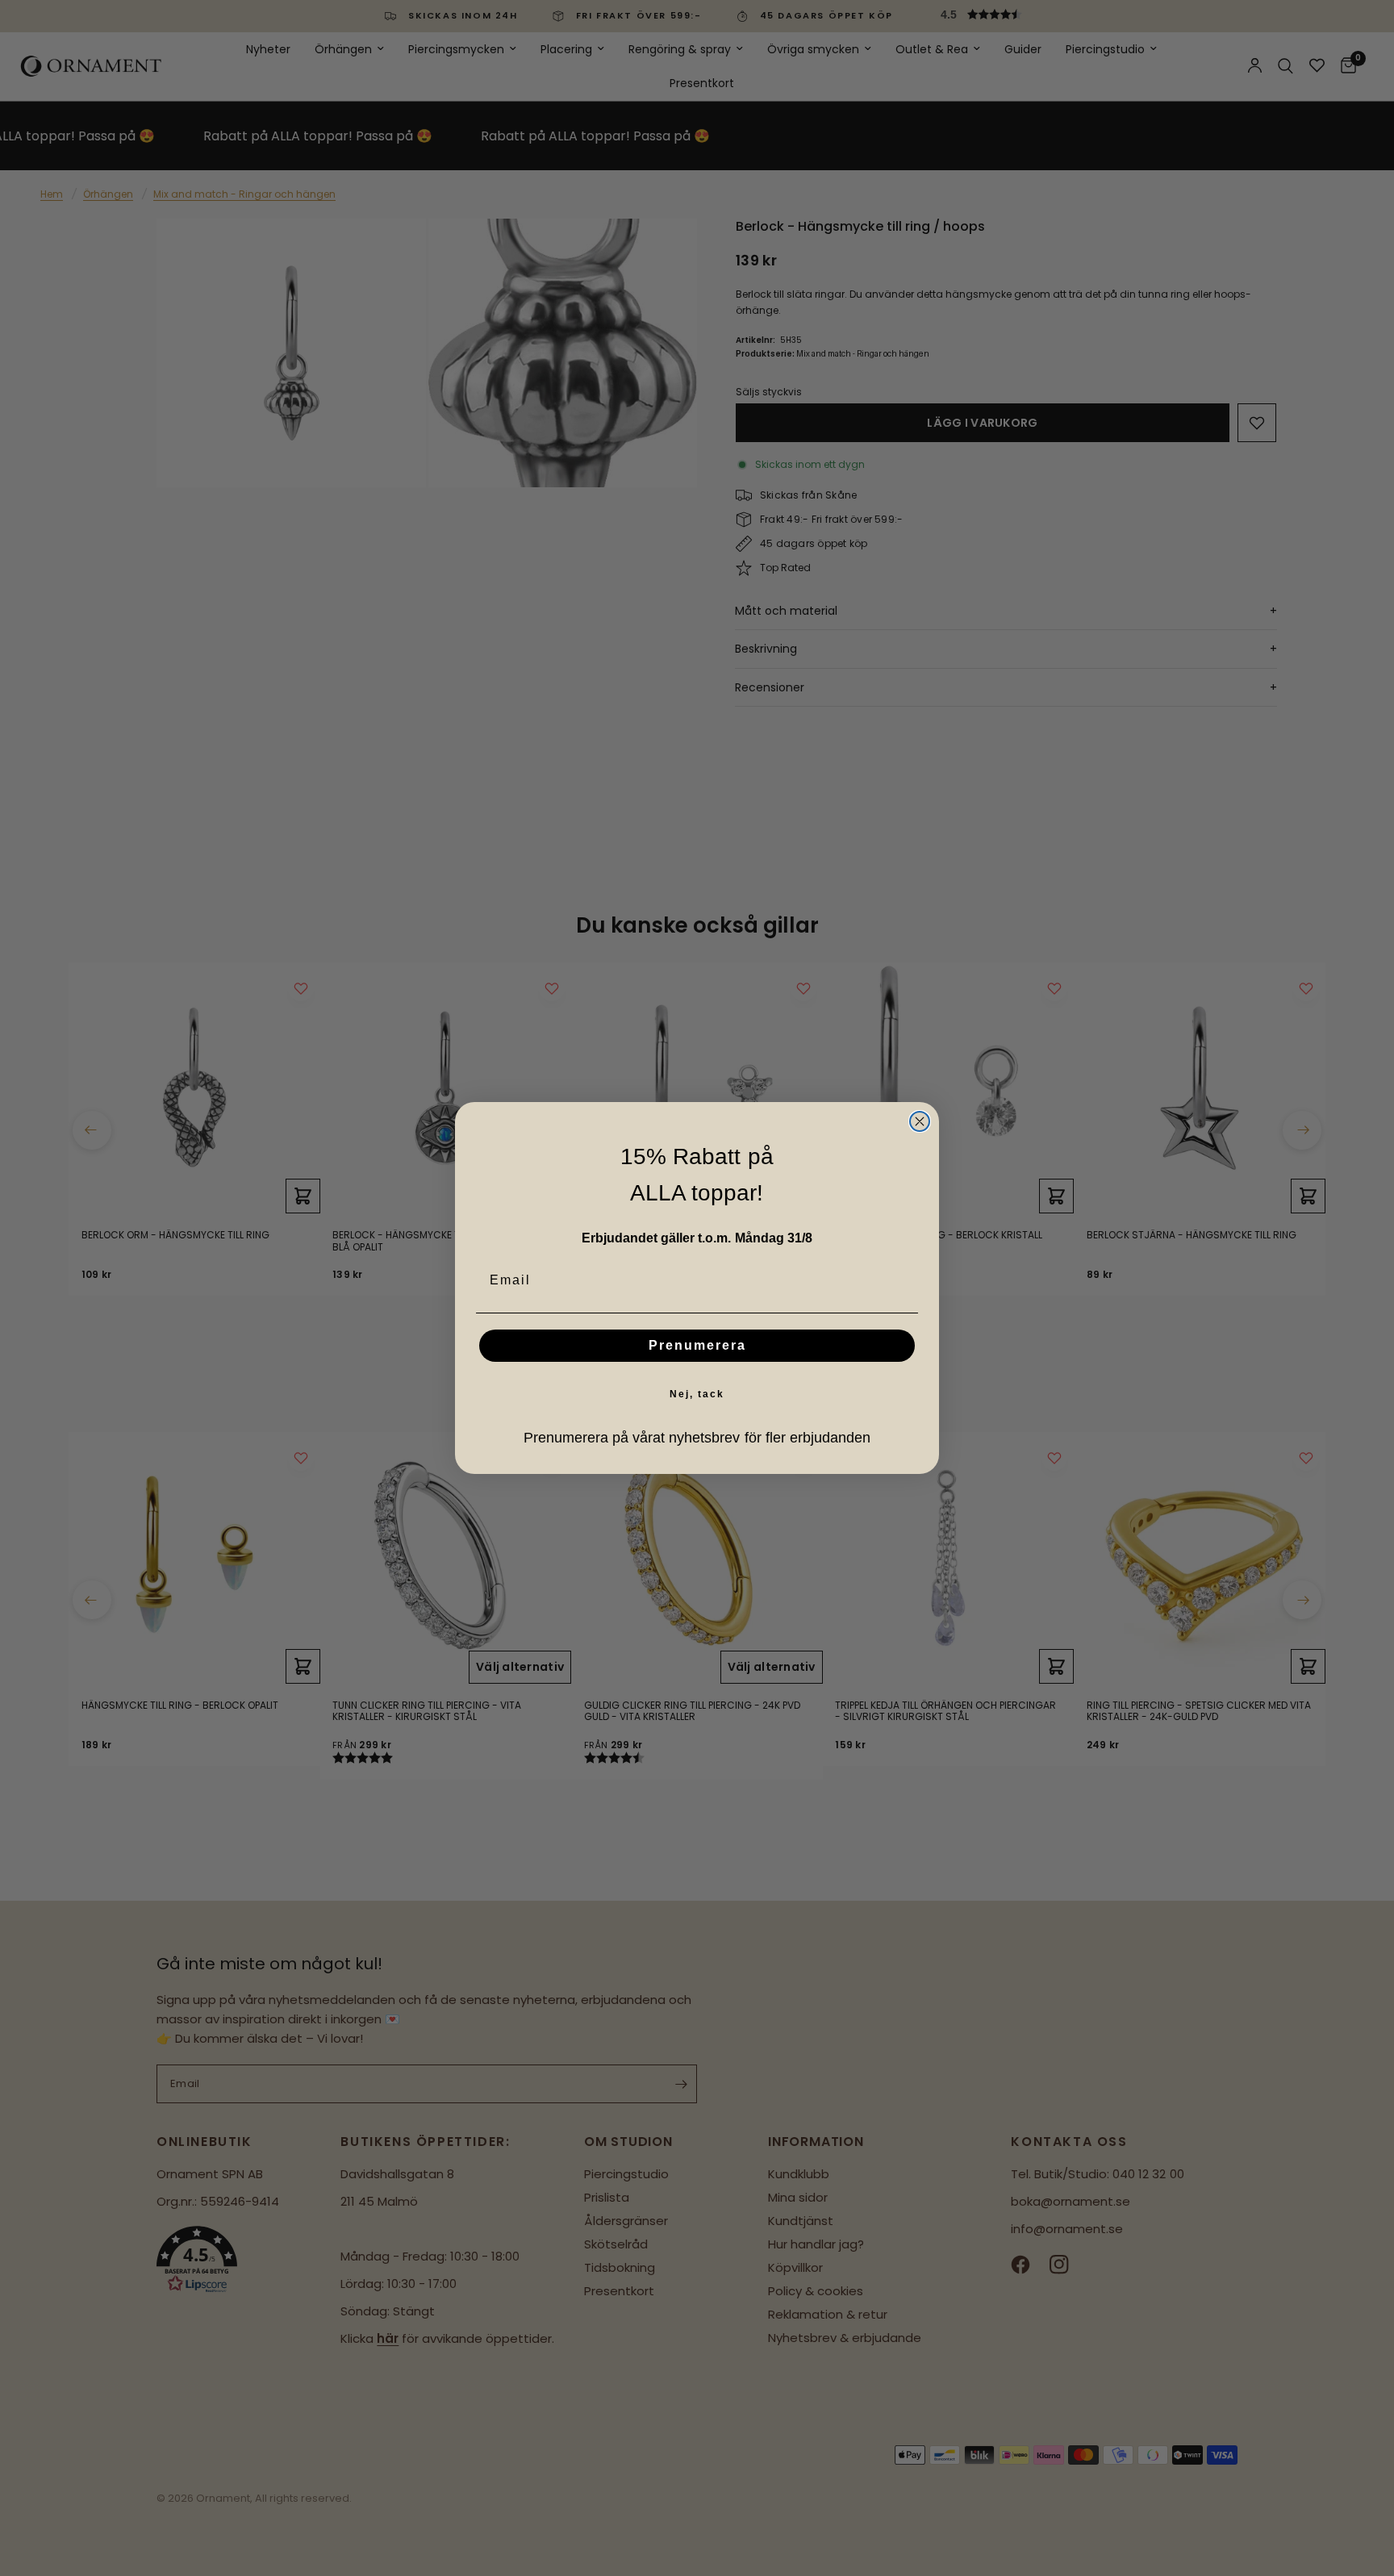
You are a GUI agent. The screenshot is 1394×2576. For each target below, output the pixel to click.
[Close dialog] (920, 1121)
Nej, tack (697, 1394)
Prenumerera (697, 1345)
